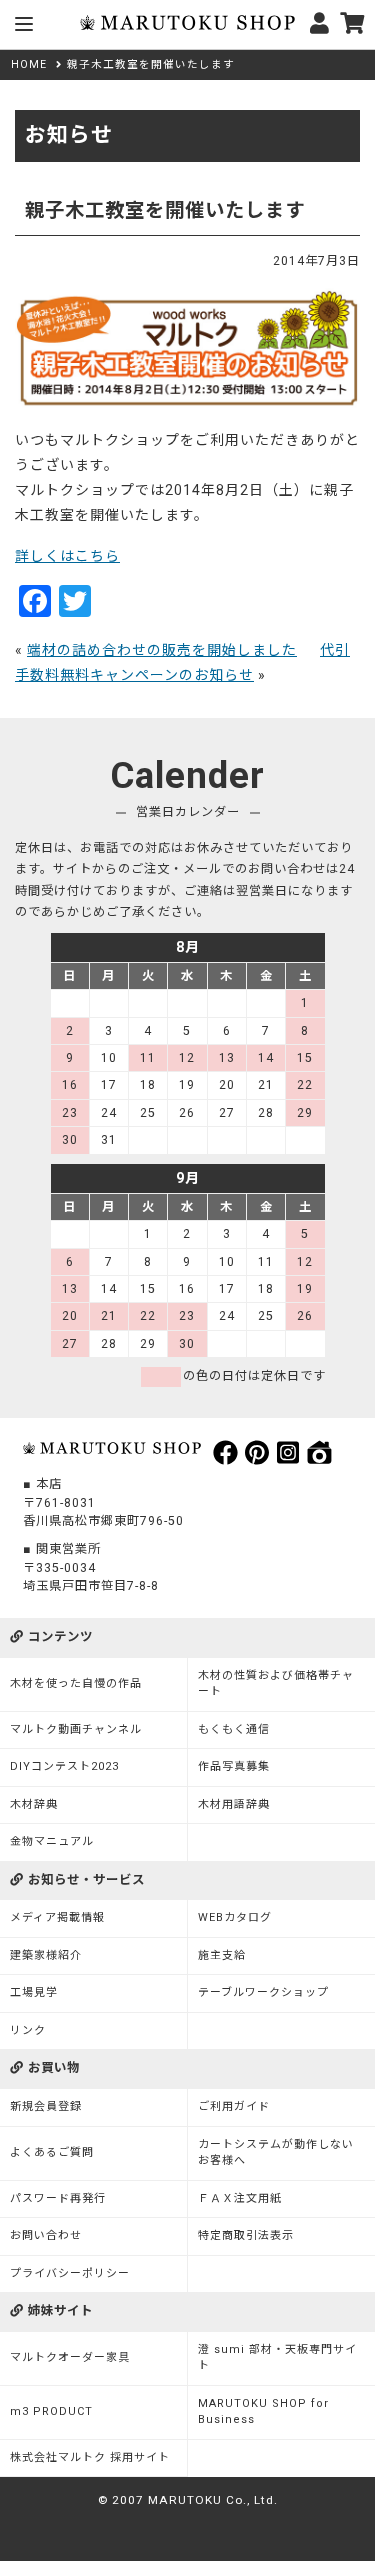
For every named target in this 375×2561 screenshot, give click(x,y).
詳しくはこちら (67, 556)
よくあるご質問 (52, 2152)
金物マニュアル (52, 1841)
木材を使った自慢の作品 (76, 1683)
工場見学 (34, 1992)
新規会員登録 (46, 2106)
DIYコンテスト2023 (64, 1766)
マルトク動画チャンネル (76, 1729)
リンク (28, 2030)
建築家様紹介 (46, 1955)
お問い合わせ (46, 2235)
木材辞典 (34, 1804)
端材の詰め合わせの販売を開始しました (162, 650)
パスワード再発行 (58, 2198)
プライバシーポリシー (70, 2273)
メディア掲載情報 (57, 1917)
